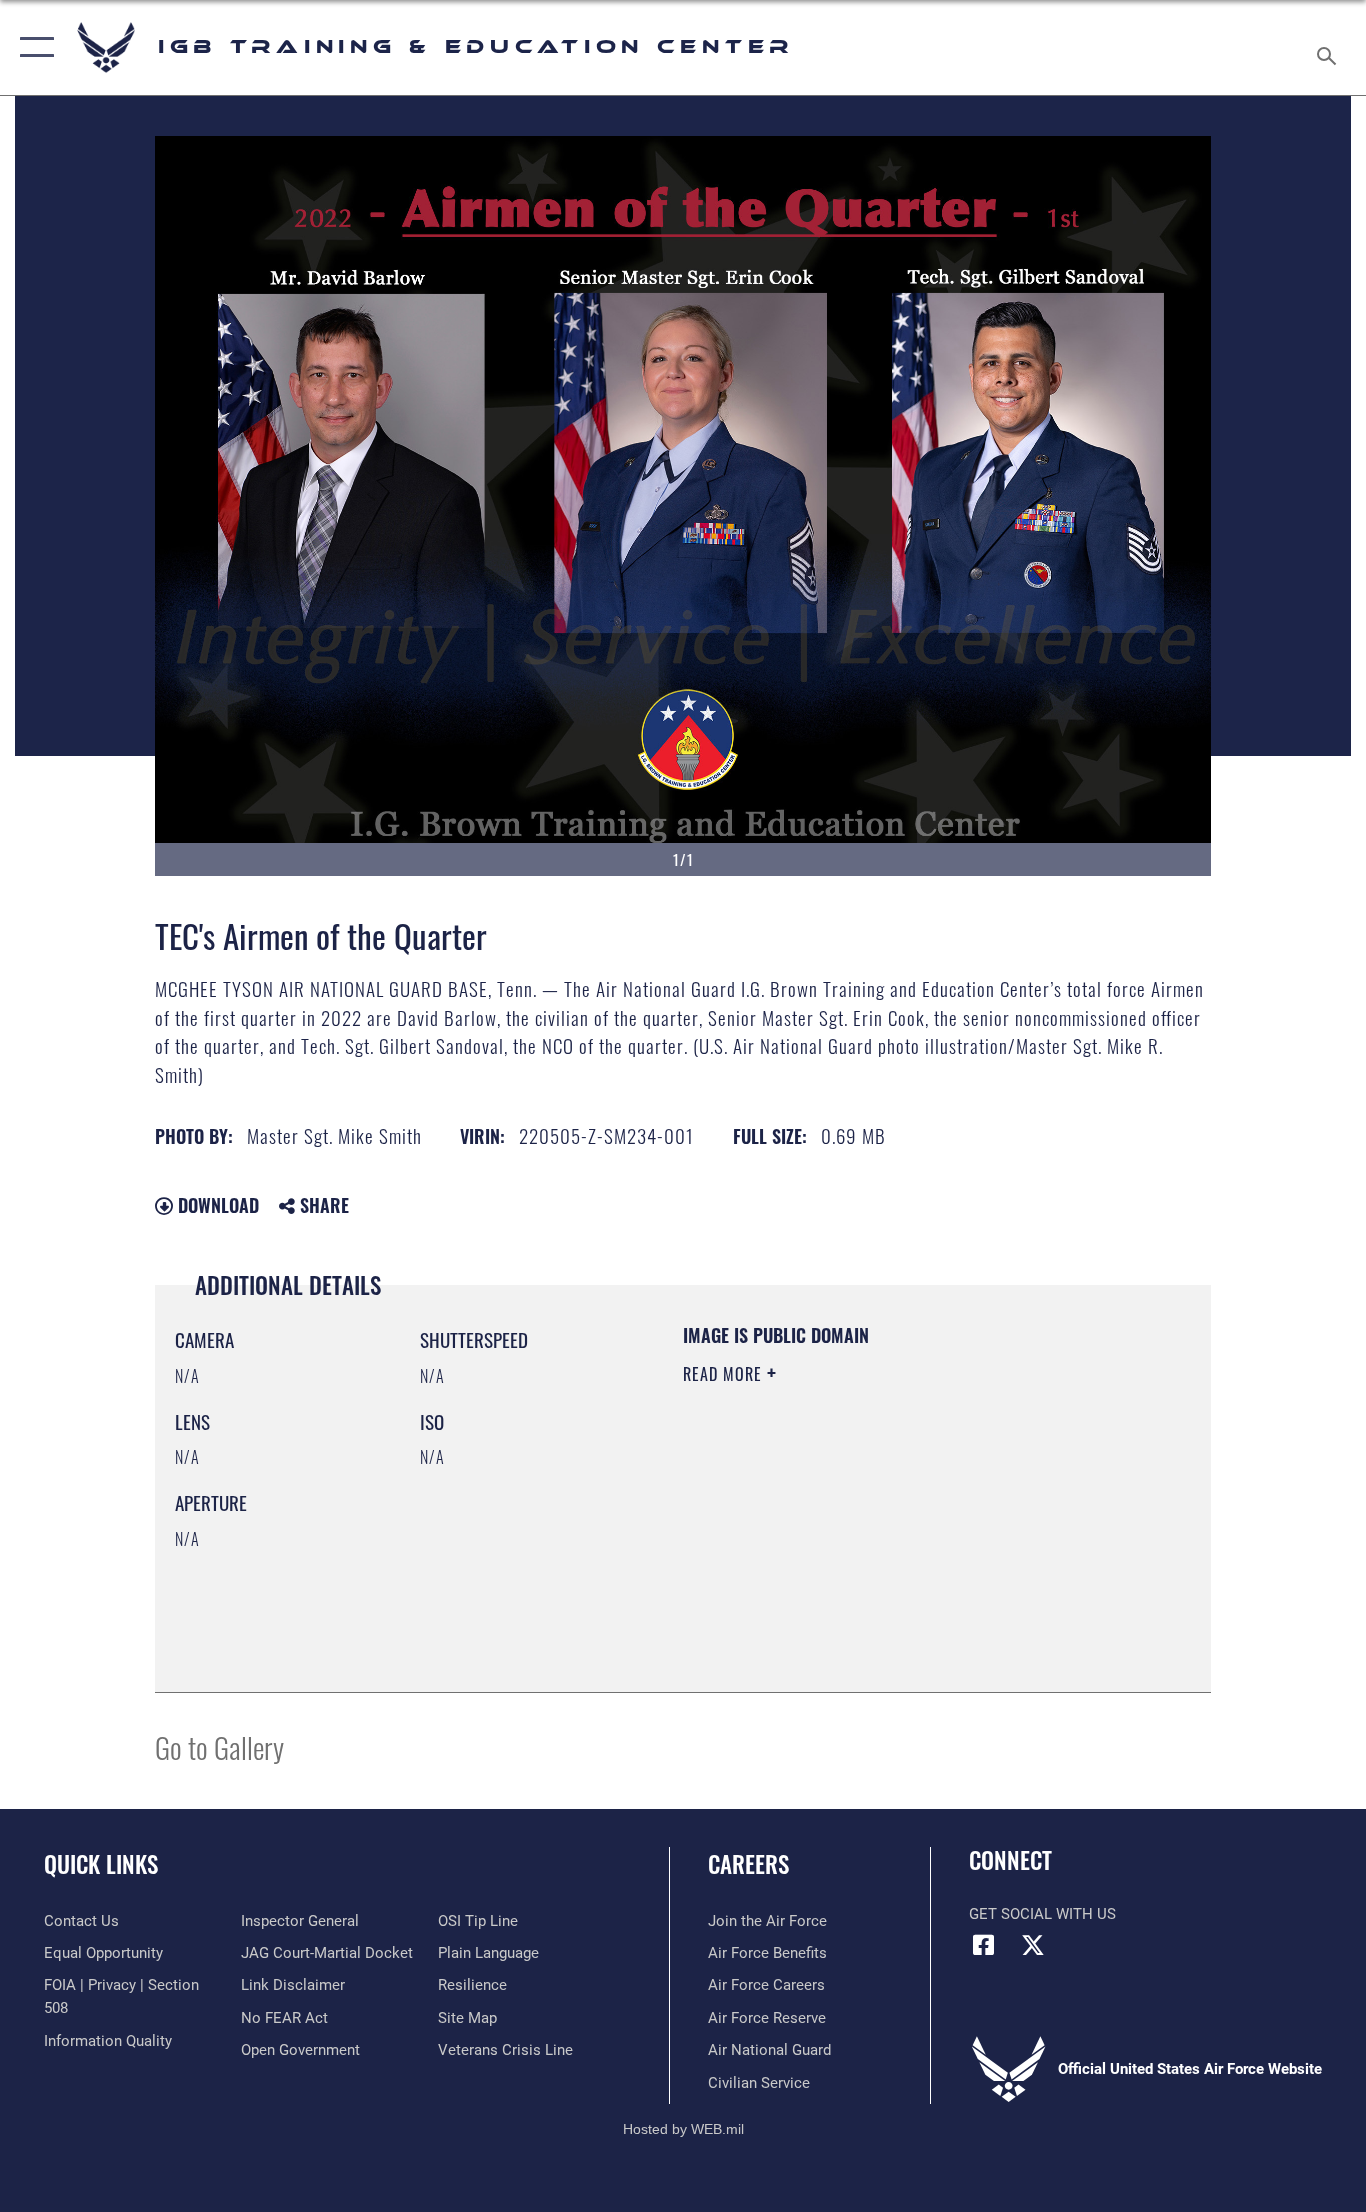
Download (216, 1205)
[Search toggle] (1330, 47)
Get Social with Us (1042, 1914)
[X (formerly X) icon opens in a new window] (1033, 1945)
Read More (725, 1374)
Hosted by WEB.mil (683, 2129)
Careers (748, 1864)
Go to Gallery (219, 1746)
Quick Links (101, 1864)
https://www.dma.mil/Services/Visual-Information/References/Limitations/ (917, 1529)
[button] (32, 47)
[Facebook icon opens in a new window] (984, 1945)
